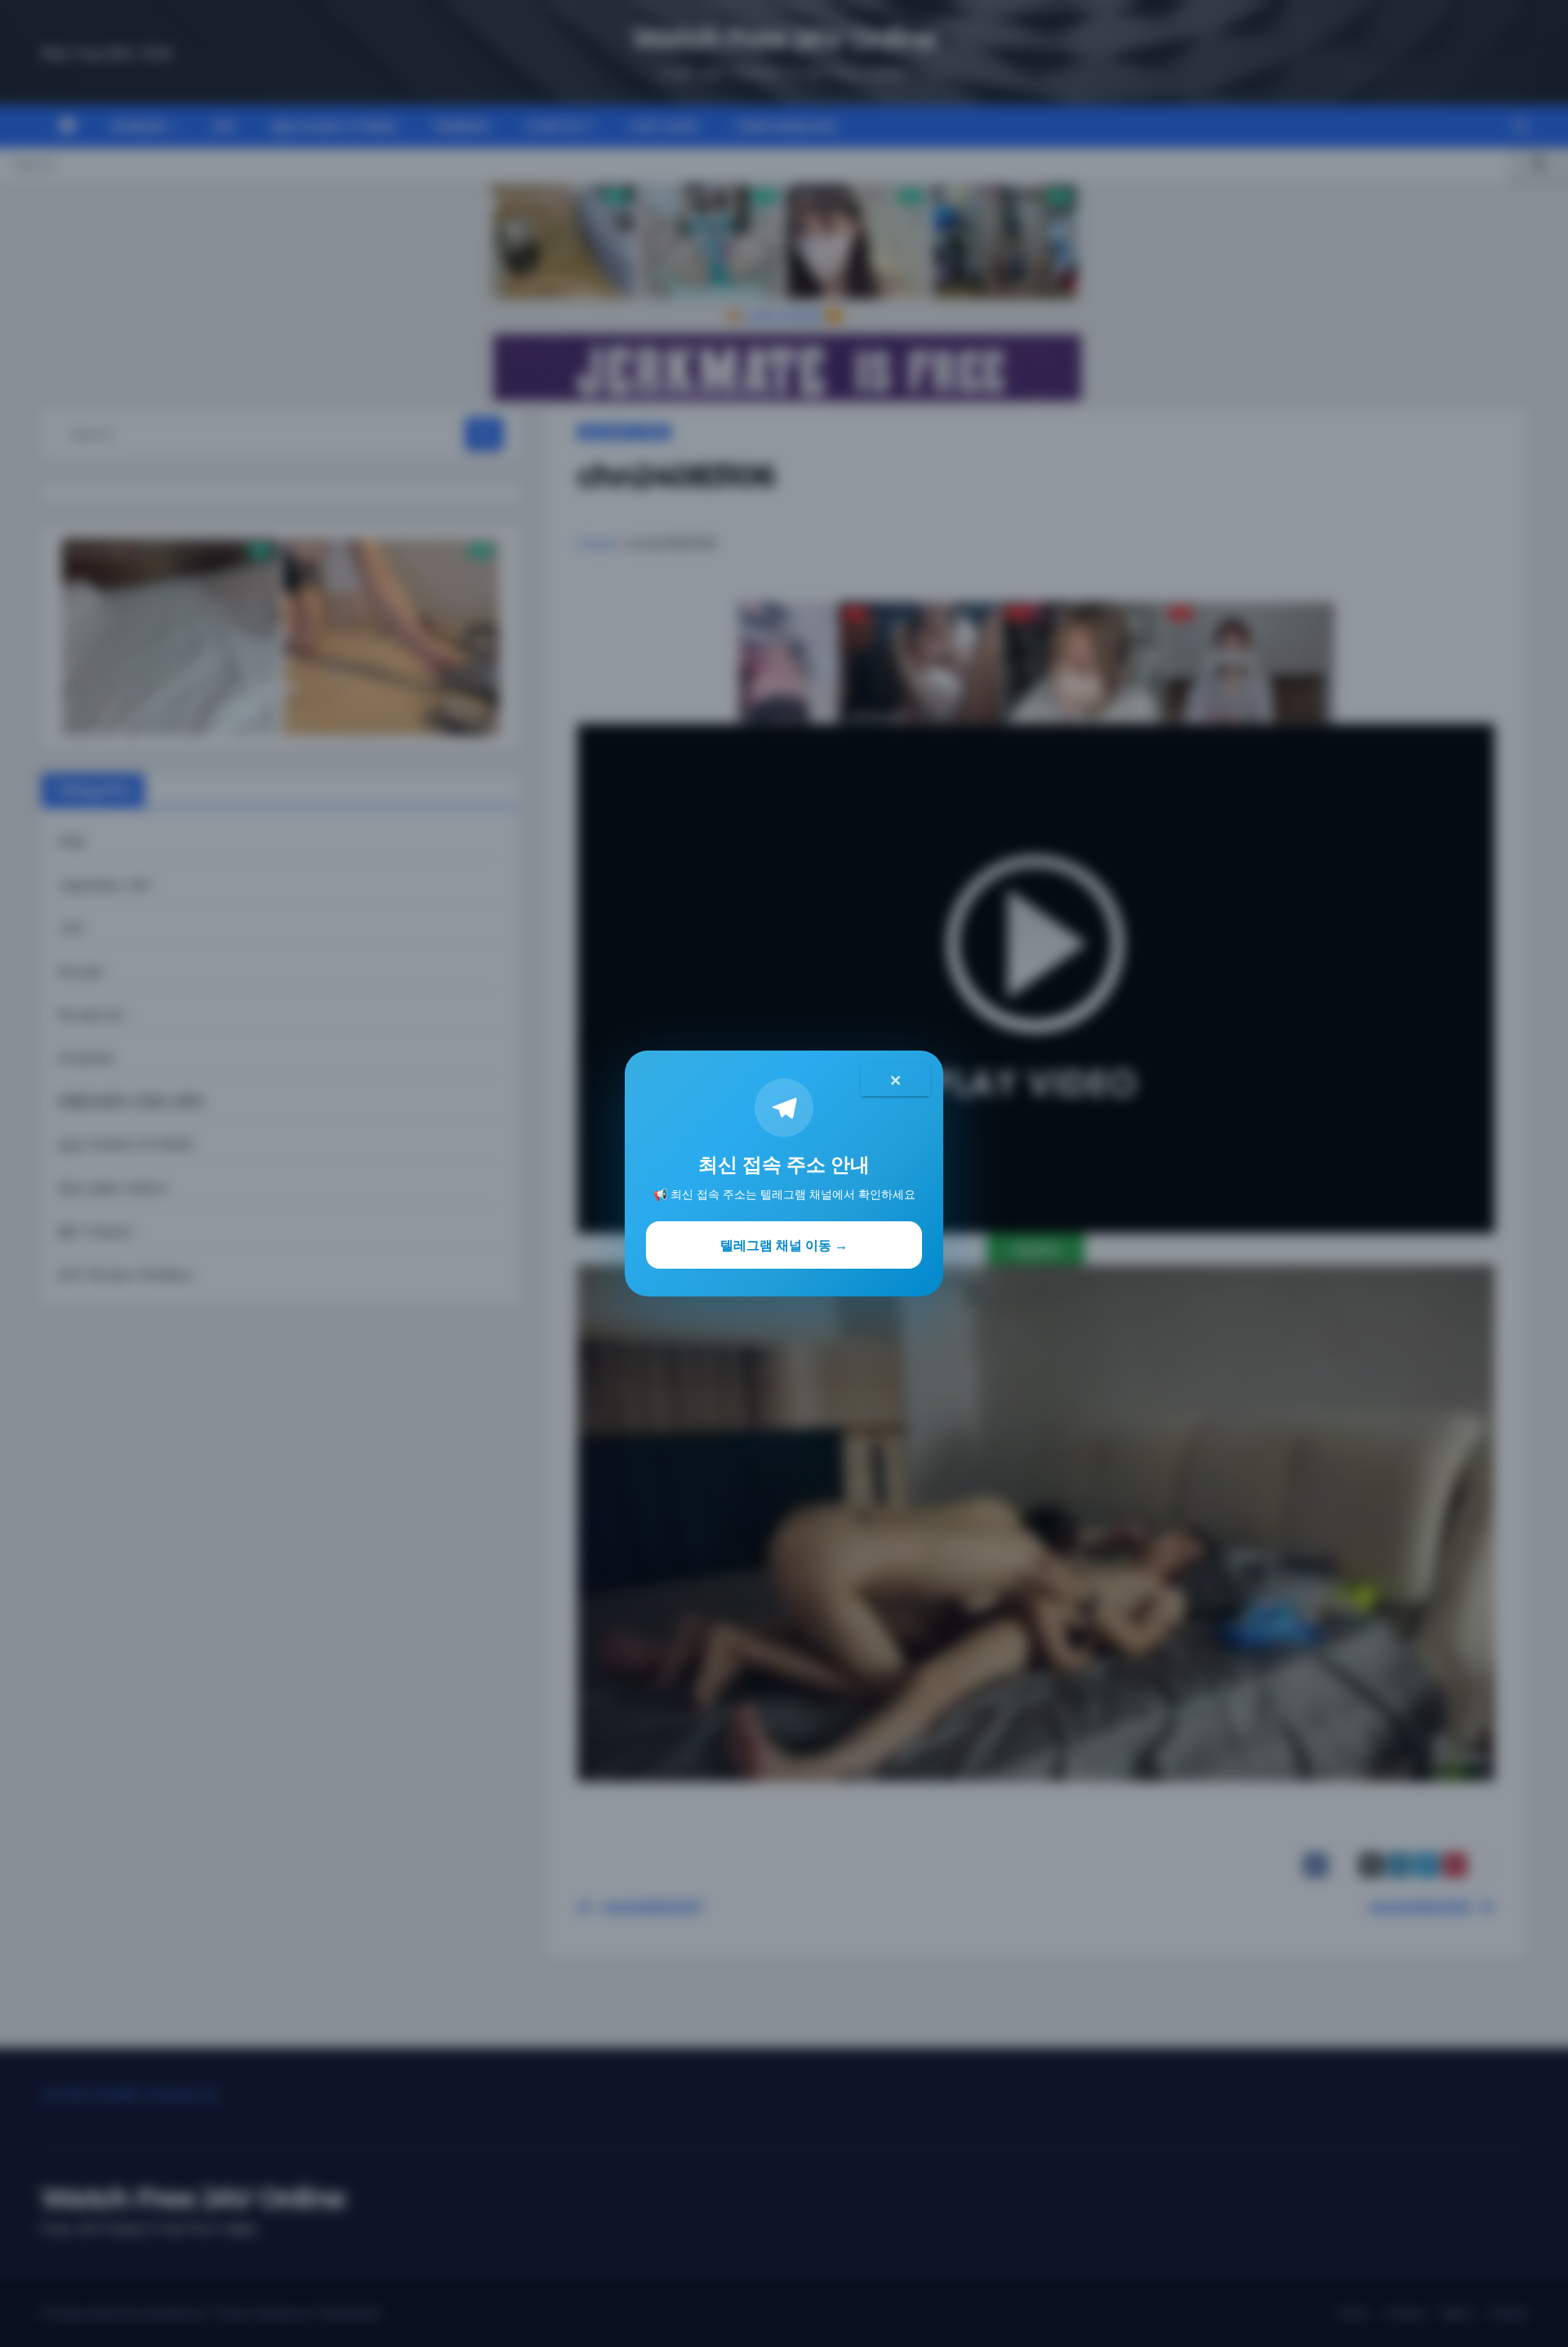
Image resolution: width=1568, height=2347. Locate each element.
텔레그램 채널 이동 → (784, 1245)
